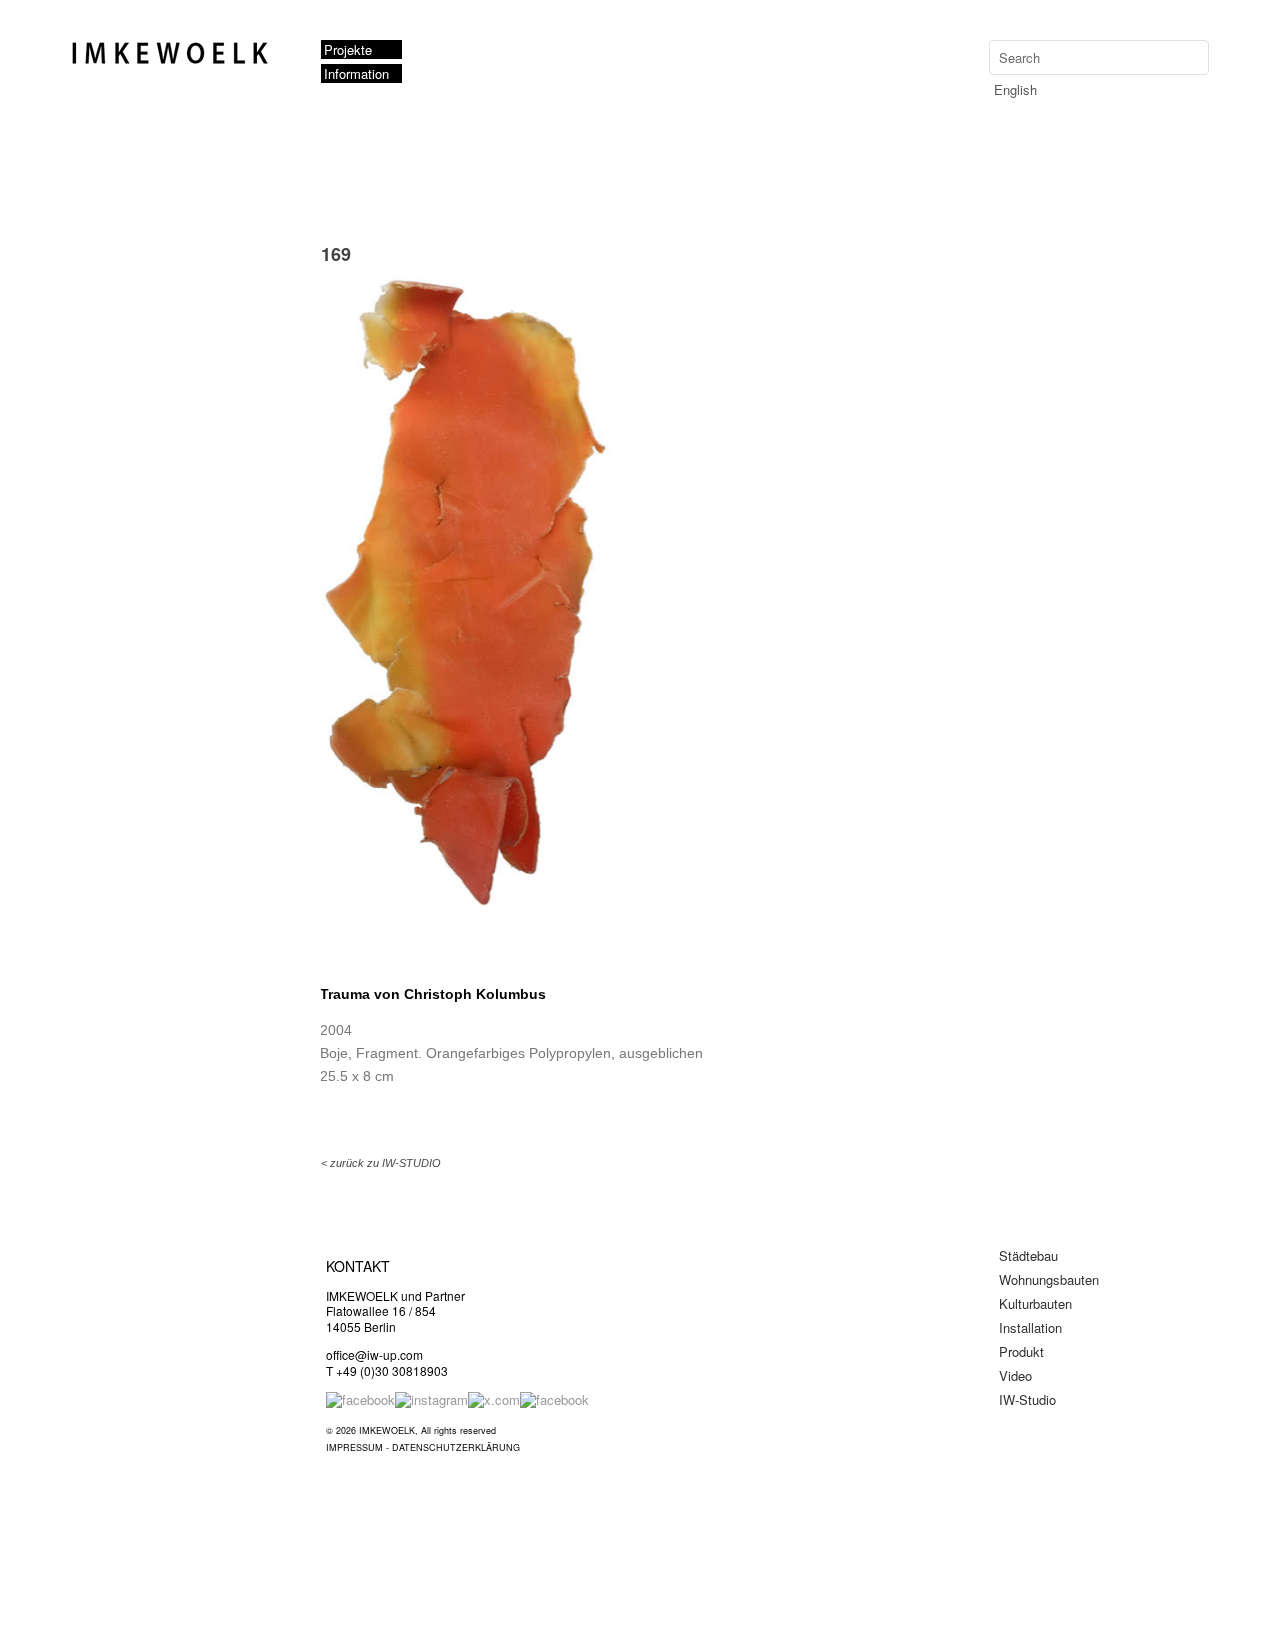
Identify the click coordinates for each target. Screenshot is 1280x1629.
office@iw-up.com (374, 1354)
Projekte (348, 49)
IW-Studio (1027, 1399)
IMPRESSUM (354, 1447)
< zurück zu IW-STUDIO (381, 1163)
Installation (1030, 1327)
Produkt (1021, 1351)
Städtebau (1028, 1255)
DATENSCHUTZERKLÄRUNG (456, 1447)
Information (356, 73)
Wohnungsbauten (1049, 1279)
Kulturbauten (1035, 1303)
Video (1015, 1375)
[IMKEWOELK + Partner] (176, 61)
